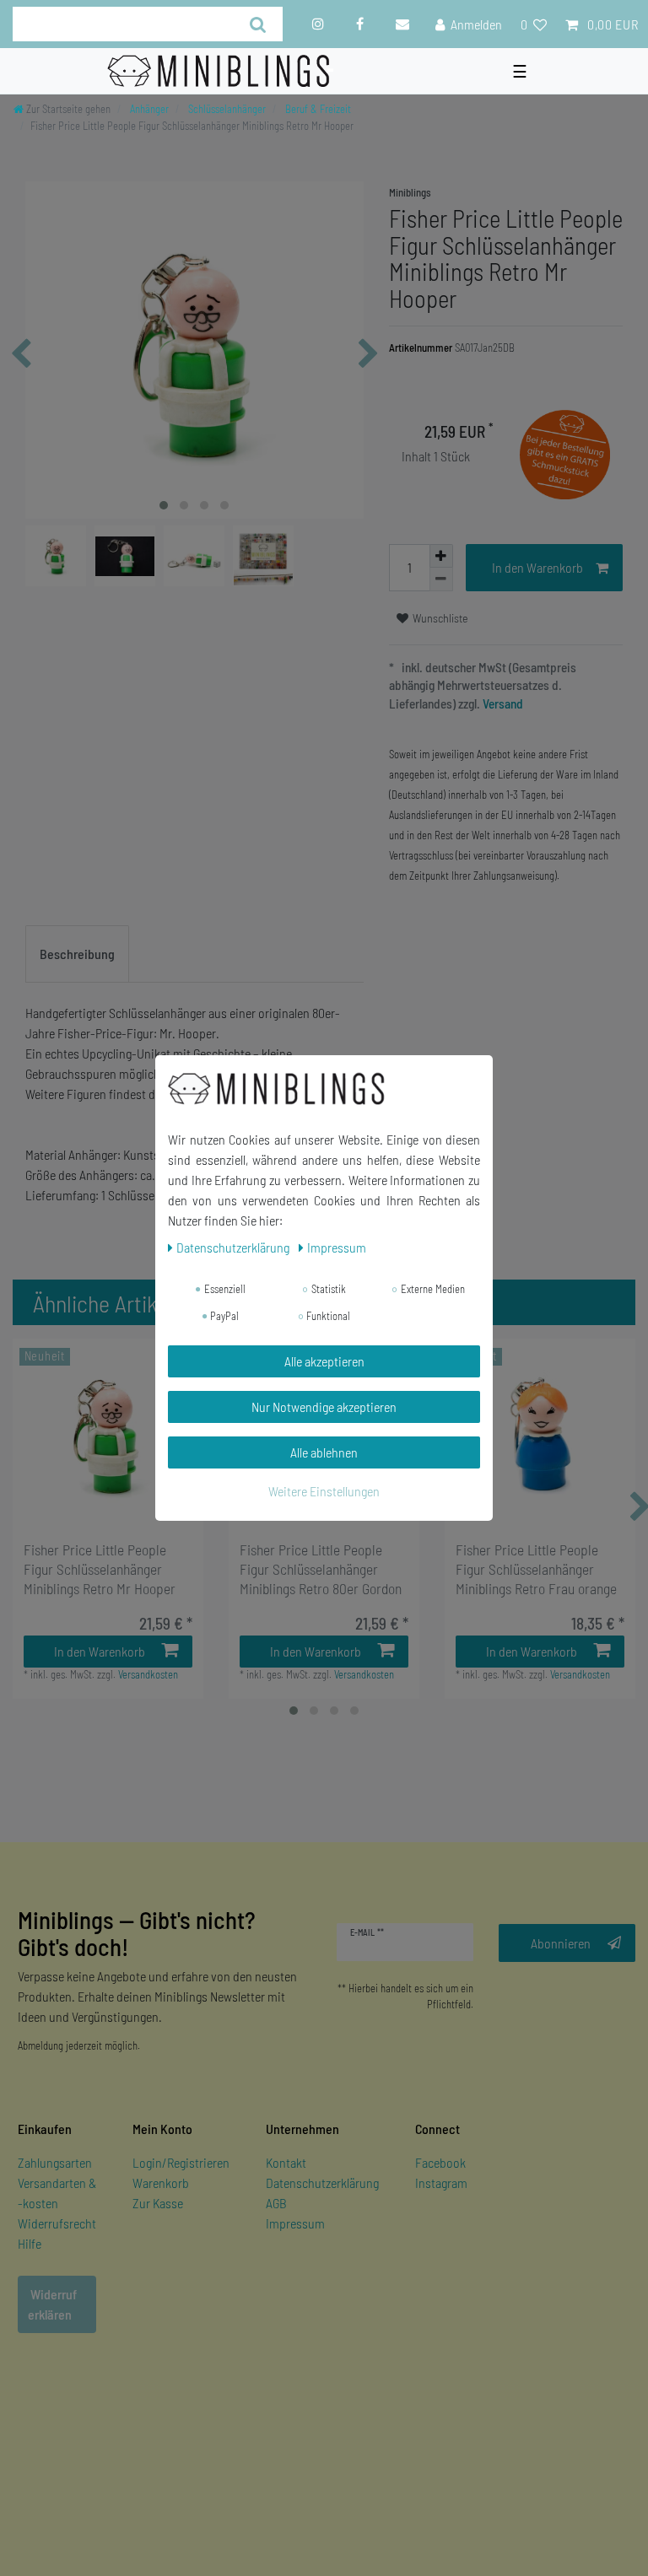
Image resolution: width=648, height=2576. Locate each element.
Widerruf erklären (52, 2304)
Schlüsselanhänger (226, 109)
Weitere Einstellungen (324, 1491)
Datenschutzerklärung (322, 2183)
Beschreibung (77, 954)
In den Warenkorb (537, 567)
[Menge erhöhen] (441, 556)
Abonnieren (561, 1943)
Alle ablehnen (324, 1452)
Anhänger (148, 109)
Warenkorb (161, 2183)
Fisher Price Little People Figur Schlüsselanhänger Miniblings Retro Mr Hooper (100, 1569)
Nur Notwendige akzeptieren (324, 1407)
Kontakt (286, 2162)
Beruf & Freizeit (317, 109)
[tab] (77, 954)
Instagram (441, 2183)
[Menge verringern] (441, 579)
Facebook (440, 2162)
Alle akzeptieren (324, 1361)
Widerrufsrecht (57, 2223)
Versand (502, 703)
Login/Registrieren (181, 2162)
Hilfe (30, 2243)
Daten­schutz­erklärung (234, 1247)
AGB (276, 2203)
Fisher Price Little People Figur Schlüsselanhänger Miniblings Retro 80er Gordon (321, 1569)
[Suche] (259, 24)
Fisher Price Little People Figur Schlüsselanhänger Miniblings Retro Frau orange (536, 1569)
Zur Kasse (158, 2203)
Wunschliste (439, 618)
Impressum (295, 2223)
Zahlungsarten (55, 2162)
